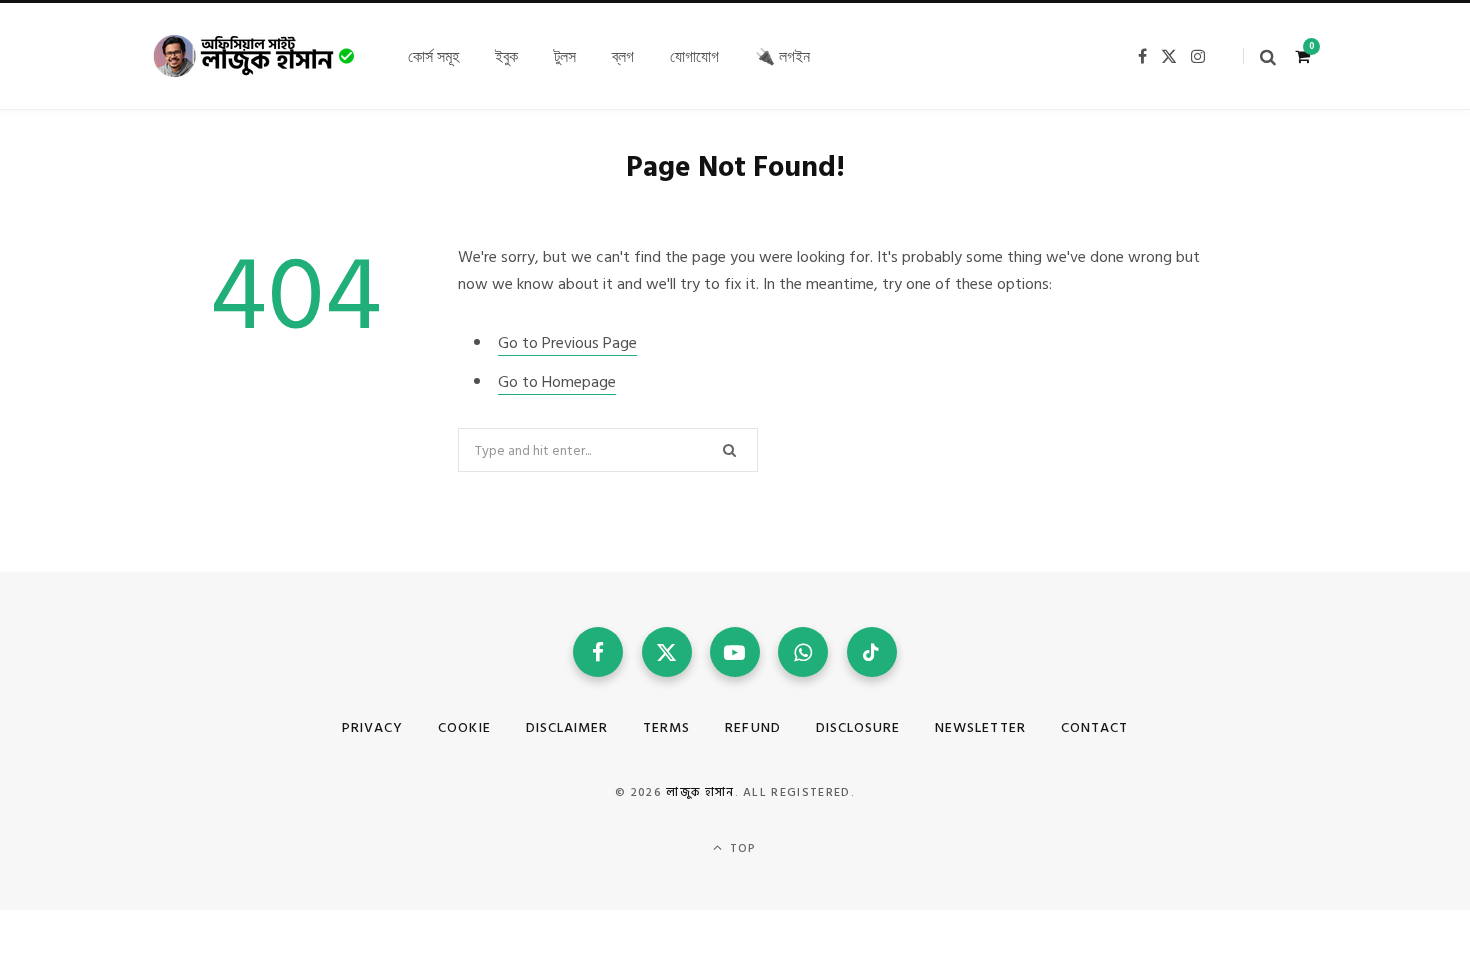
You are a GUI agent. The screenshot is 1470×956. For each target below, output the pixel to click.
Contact (1094, 727)
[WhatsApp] (803, 652)
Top (741, 848)
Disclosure (858, 727)
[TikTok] (872, 652)
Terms (666, 727)
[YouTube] (735, 652)
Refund (752, 727)
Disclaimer (567, 727)
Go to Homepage (557, 382)
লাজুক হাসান (700, 792)
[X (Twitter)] (667, 652)
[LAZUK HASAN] (255, 56)
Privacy (372, 727)
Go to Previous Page (567, 343)
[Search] (1259, 56)
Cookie (464, 727)
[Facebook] (598, 652)
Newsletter (980, 727)
